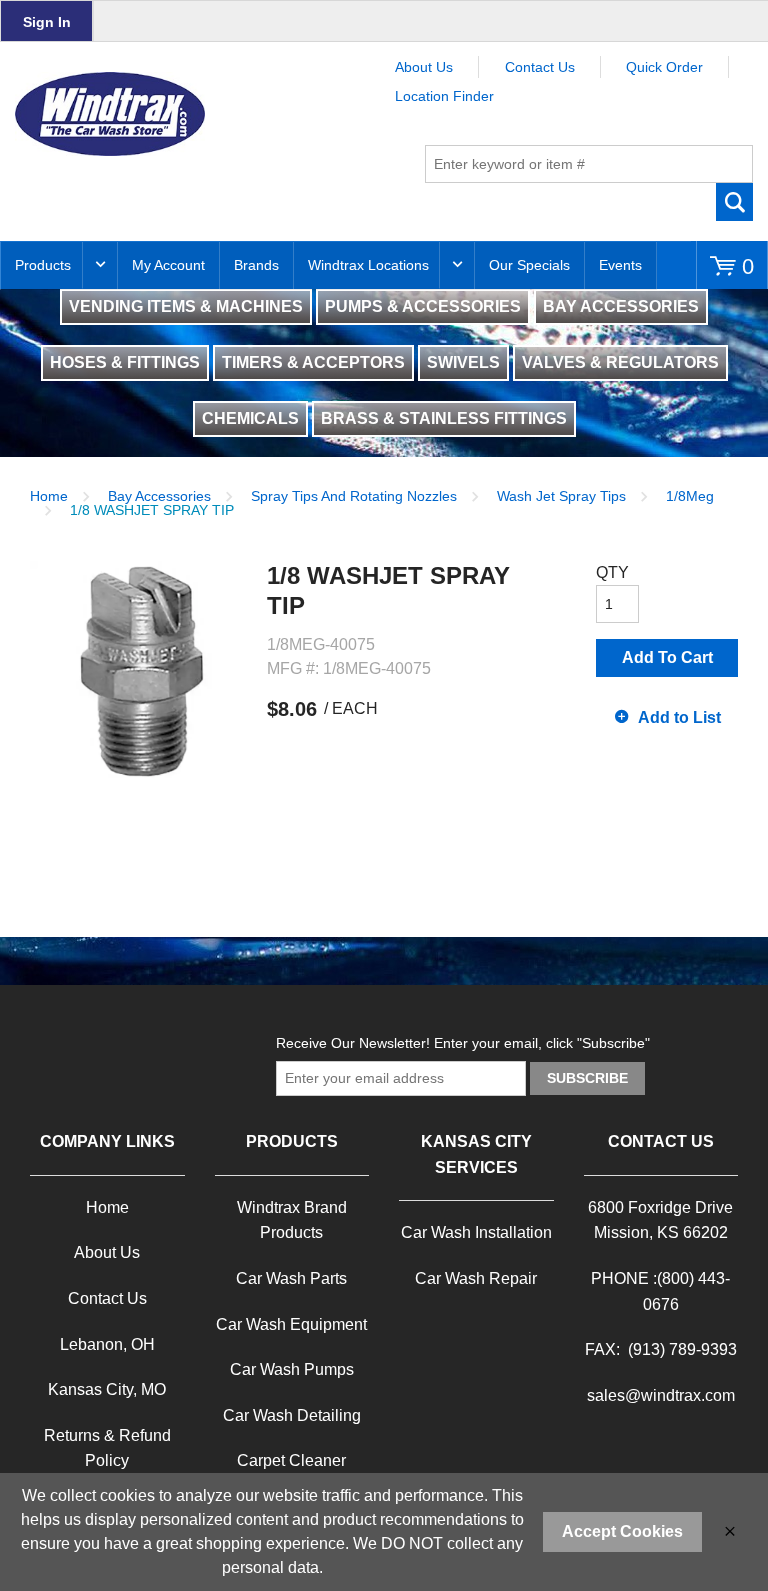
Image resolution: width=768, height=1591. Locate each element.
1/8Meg (690, 496)
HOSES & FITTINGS (125, 362)
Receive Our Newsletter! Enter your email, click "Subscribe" (463, 1043)
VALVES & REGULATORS (620, 362)
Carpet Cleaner (291, 1460)
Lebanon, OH (107, 1344)
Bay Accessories (159, 496)
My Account (168, 265)
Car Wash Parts (291, 1278)
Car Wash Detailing (292, 1415)
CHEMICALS (250, 418)
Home (49, 496)
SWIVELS (463, 362)
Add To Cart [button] (667, 657)
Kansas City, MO (107, 1389)
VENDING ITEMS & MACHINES (186, 306)
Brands (256, 265)
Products (43, 265)
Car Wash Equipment (291, 1324)
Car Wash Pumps (292, 1369)
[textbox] (589, 164)
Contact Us (540, 67)
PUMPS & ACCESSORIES (423, 306)
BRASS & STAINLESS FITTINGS (444, 418)
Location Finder (444, 96)
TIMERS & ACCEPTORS (313, 362)
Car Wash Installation (476, 1232)
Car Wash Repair (476, 1278)
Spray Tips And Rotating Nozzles (354, 496)
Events (620, 265)
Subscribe (587, 1078)
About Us (424, 67)
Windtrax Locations (368, 265)
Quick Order (664, 67)
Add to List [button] (679, 717)
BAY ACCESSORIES (621, 306)
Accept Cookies (622, 1531)
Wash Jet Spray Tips (561, 496)
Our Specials (529, 265)
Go (734, 202)
